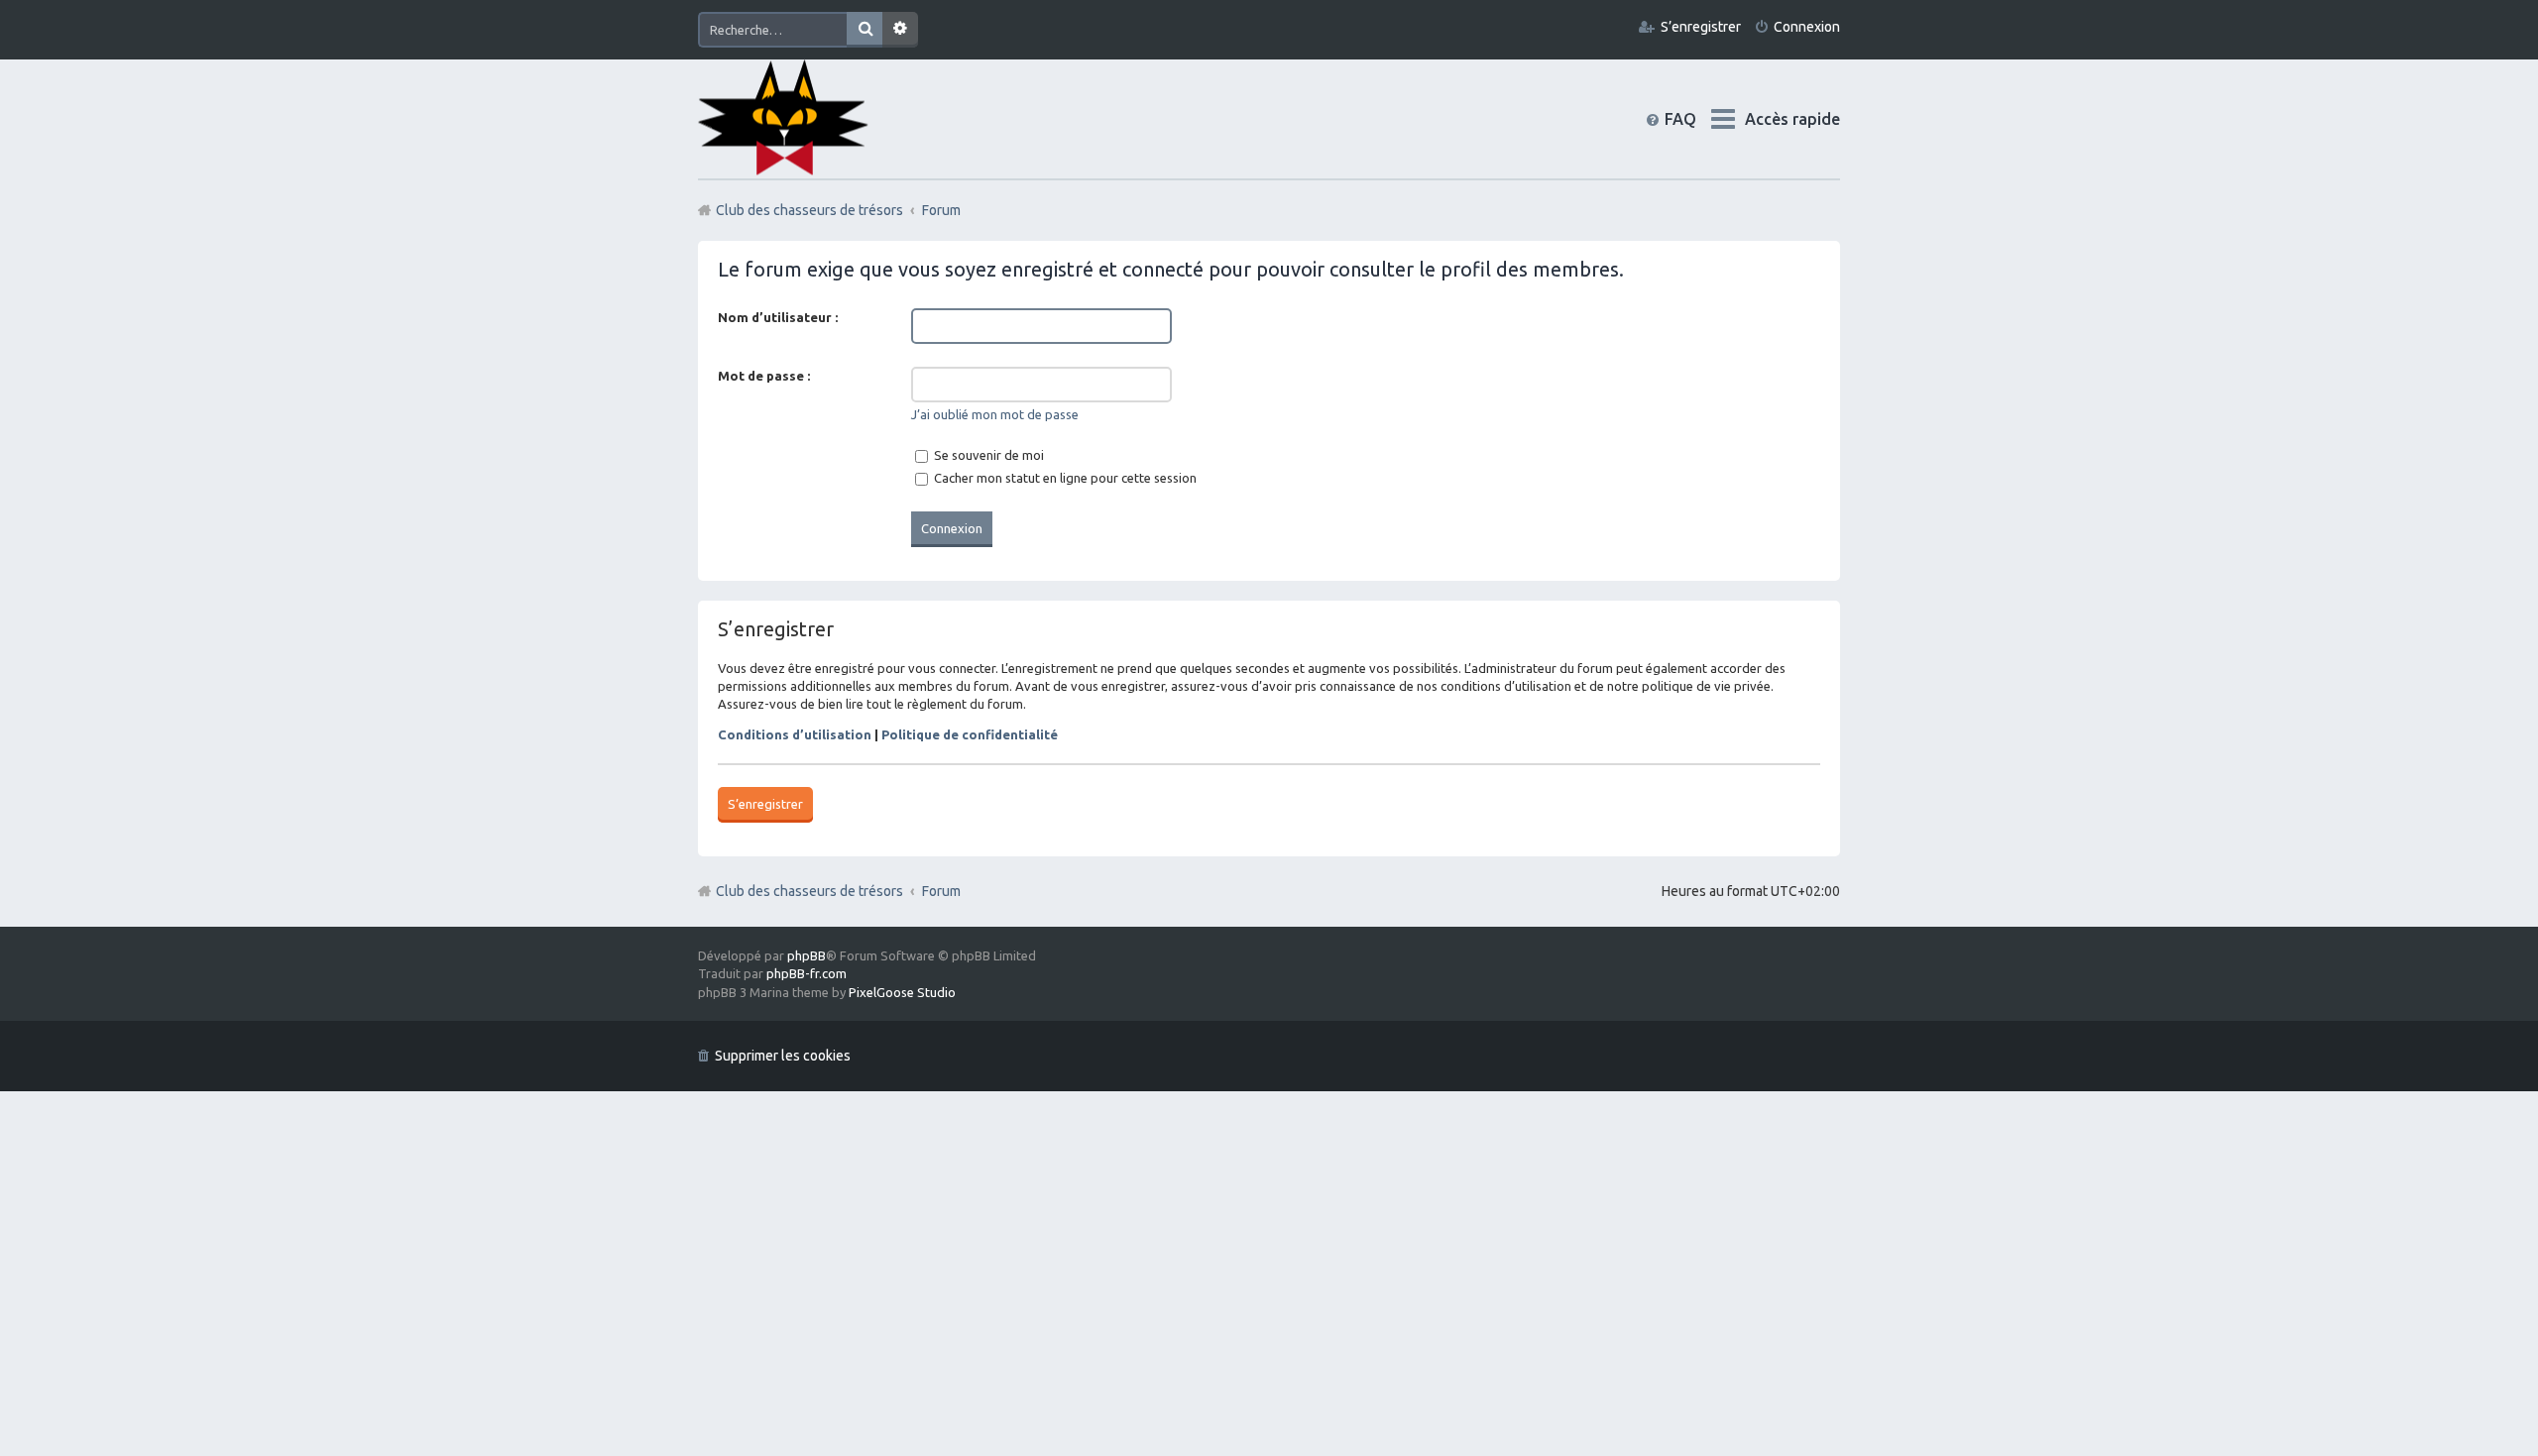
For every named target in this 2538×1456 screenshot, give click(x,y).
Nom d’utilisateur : (778, 317)
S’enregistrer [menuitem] (1701, 27)
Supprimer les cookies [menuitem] (783, 1056)
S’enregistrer (765, 804)
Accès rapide (1792, 119)
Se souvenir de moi (987, 455)
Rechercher (865, 30)
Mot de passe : (764, 376)
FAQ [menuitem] (1696, 119)
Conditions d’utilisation (795, 734)
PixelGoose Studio (902, 992)
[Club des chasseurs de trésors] (783, 118)
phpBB (807, 955)
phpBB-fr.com (807, 973)
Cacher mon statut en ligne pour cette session (1064, 478)
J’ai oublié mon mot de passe (995, 414)
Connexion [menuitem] (1807, 27)
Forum (941, 891)
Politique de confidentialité (970, 734)
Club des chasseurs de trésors (809, 891)
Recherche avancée (900, 30)
